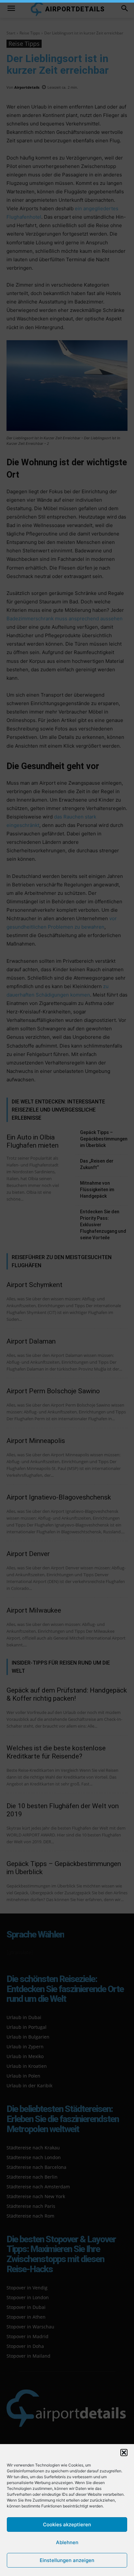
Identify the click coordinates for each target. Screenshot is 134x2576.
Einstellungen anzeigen (67, 2560)
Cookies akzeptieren (67, 2524)
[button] (124, 2453)
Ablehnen (67, 2542)
